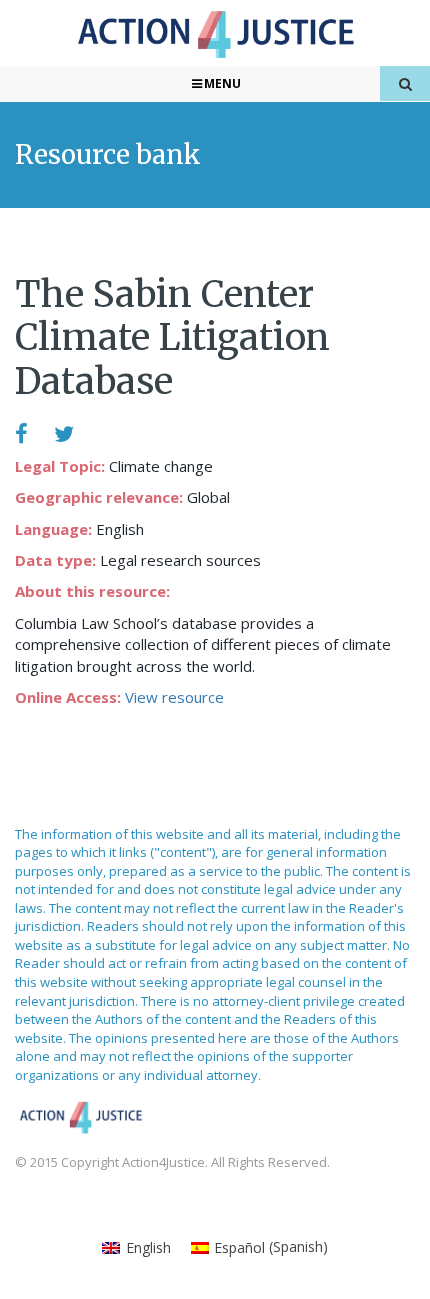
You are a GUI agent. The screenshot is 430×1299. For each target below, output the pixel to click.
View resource (174, 697)
